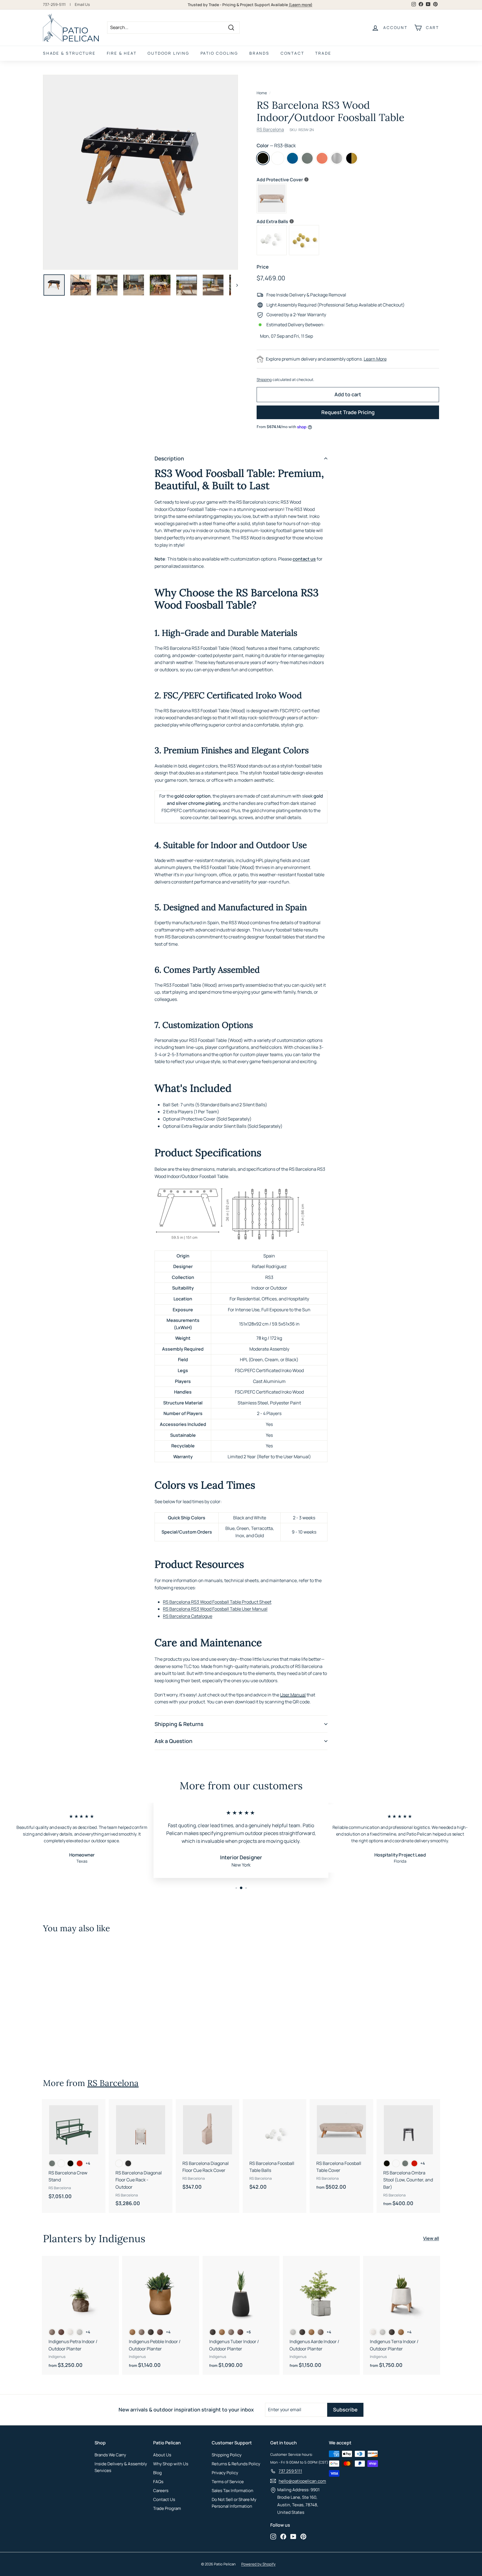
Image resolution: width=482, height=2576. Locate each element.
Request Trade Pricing (348, 412)
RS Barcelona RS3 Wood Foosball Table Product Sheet (217, 1602)
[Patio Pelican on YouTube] (293, 2536)
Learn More (375, 359)
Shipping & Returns (179, 1724)
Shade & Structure (69, 53)
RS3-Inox (337, 158)
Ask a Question (173, 1741)
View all (431, 2238)
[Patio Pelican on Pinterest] (303, 2536)
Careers (161, 2491)
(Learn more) (301, 5)
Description (169, 458)
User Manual (293, 1695)
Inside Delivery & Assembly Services (121, 2467)
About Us (162, 2455)
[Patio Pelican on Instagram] (273, 2536)
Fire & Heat (122, 53)
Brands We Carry (110, 2455)
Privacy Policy (225, 2473)
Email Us (82, 4)
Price (263, 267)
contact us (304, 559)
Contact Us (164, 2499)
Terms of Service (228, 2482)
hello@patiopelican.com (302, 2481)
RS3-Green (307, 158)
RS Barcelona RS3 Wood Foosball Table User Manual (215, 1609)
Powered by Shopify (258, 2564)
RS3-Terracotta (322, 158)
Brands (259, 53)
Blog (157, 2473)
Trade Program (167, 2508)
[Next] (234, 285)
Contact (292, 53)
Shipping (264, 380)
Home (262, 93)
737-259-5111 (54, 4)
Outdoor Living (168, 53)
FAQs (158, 2482)
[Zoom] (140, 172)
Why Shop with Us (171, 2464)
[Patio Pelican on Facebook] (283, 2536)
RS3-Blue (292, 158)
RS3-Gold (352, 158)
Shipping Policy (227, 2455)
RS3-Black (263, 158)
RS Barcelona (270, 129)
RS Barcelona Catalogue (188, 1616)
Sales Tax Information (232, 2491)
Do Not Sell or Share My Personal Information (234, 2503)
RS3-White (278, 158)
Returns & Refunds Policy (236, 2464)
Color (276, 145)
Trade (323, 53)
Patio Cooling (219, 53)
